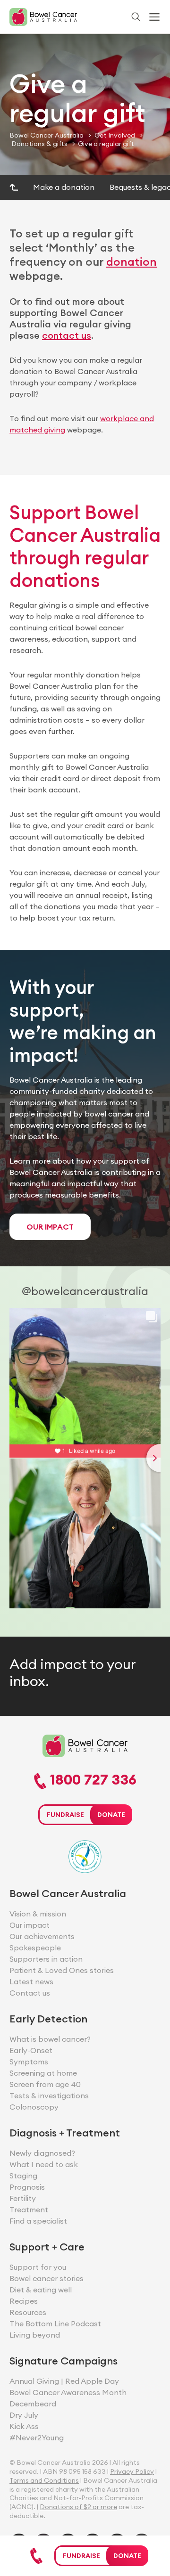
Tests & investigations (49, 2095)
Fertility (23, 2198)
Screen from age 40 (45, 2084)
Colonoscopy (34, 2107)
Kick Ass (24, 2426)
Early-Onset (31, 2050)
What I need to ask (44, 2164)
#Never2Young (37, 2437)
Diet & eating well (41, 2290)
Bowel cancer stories (47, 2278)
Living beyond (35, 2335)
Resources (28, 2312)
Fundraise (81, 2556)
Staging (23, 2176)
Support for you (38, 2267)
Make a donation (64, 187)
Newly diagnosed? (42, 2153)
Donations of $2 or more (78, 2507)
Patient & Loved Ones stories (62, 1970)
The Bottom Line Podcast (55, 2323)
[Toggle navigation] (154, 17)
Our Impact (50, 1227)
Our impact (30, 1925)
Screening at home (43, 2073)
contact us (67, 335)
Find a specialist (38, 2221)
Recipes (24, 2301)
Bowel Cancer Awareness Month (68, 2392)
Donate (127, 2556)
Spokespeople (35, 1948)
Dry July (24, 2415)
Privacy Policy (132, 2471)
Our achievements (42, 1936)
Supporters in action (46, 1959)
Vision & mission (38, 1914)
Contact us (30, 1993)
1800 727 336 (91, 1780)
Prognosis (27, 2187)
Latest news (31, 1981)
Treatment (29, 2209)
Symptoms (29, 2062)
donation (132, 261)
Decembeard (33, 2404)
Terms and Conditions (44, 2480)
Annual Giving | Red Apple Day (64, 2381)
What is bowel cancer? (50, 2039)
